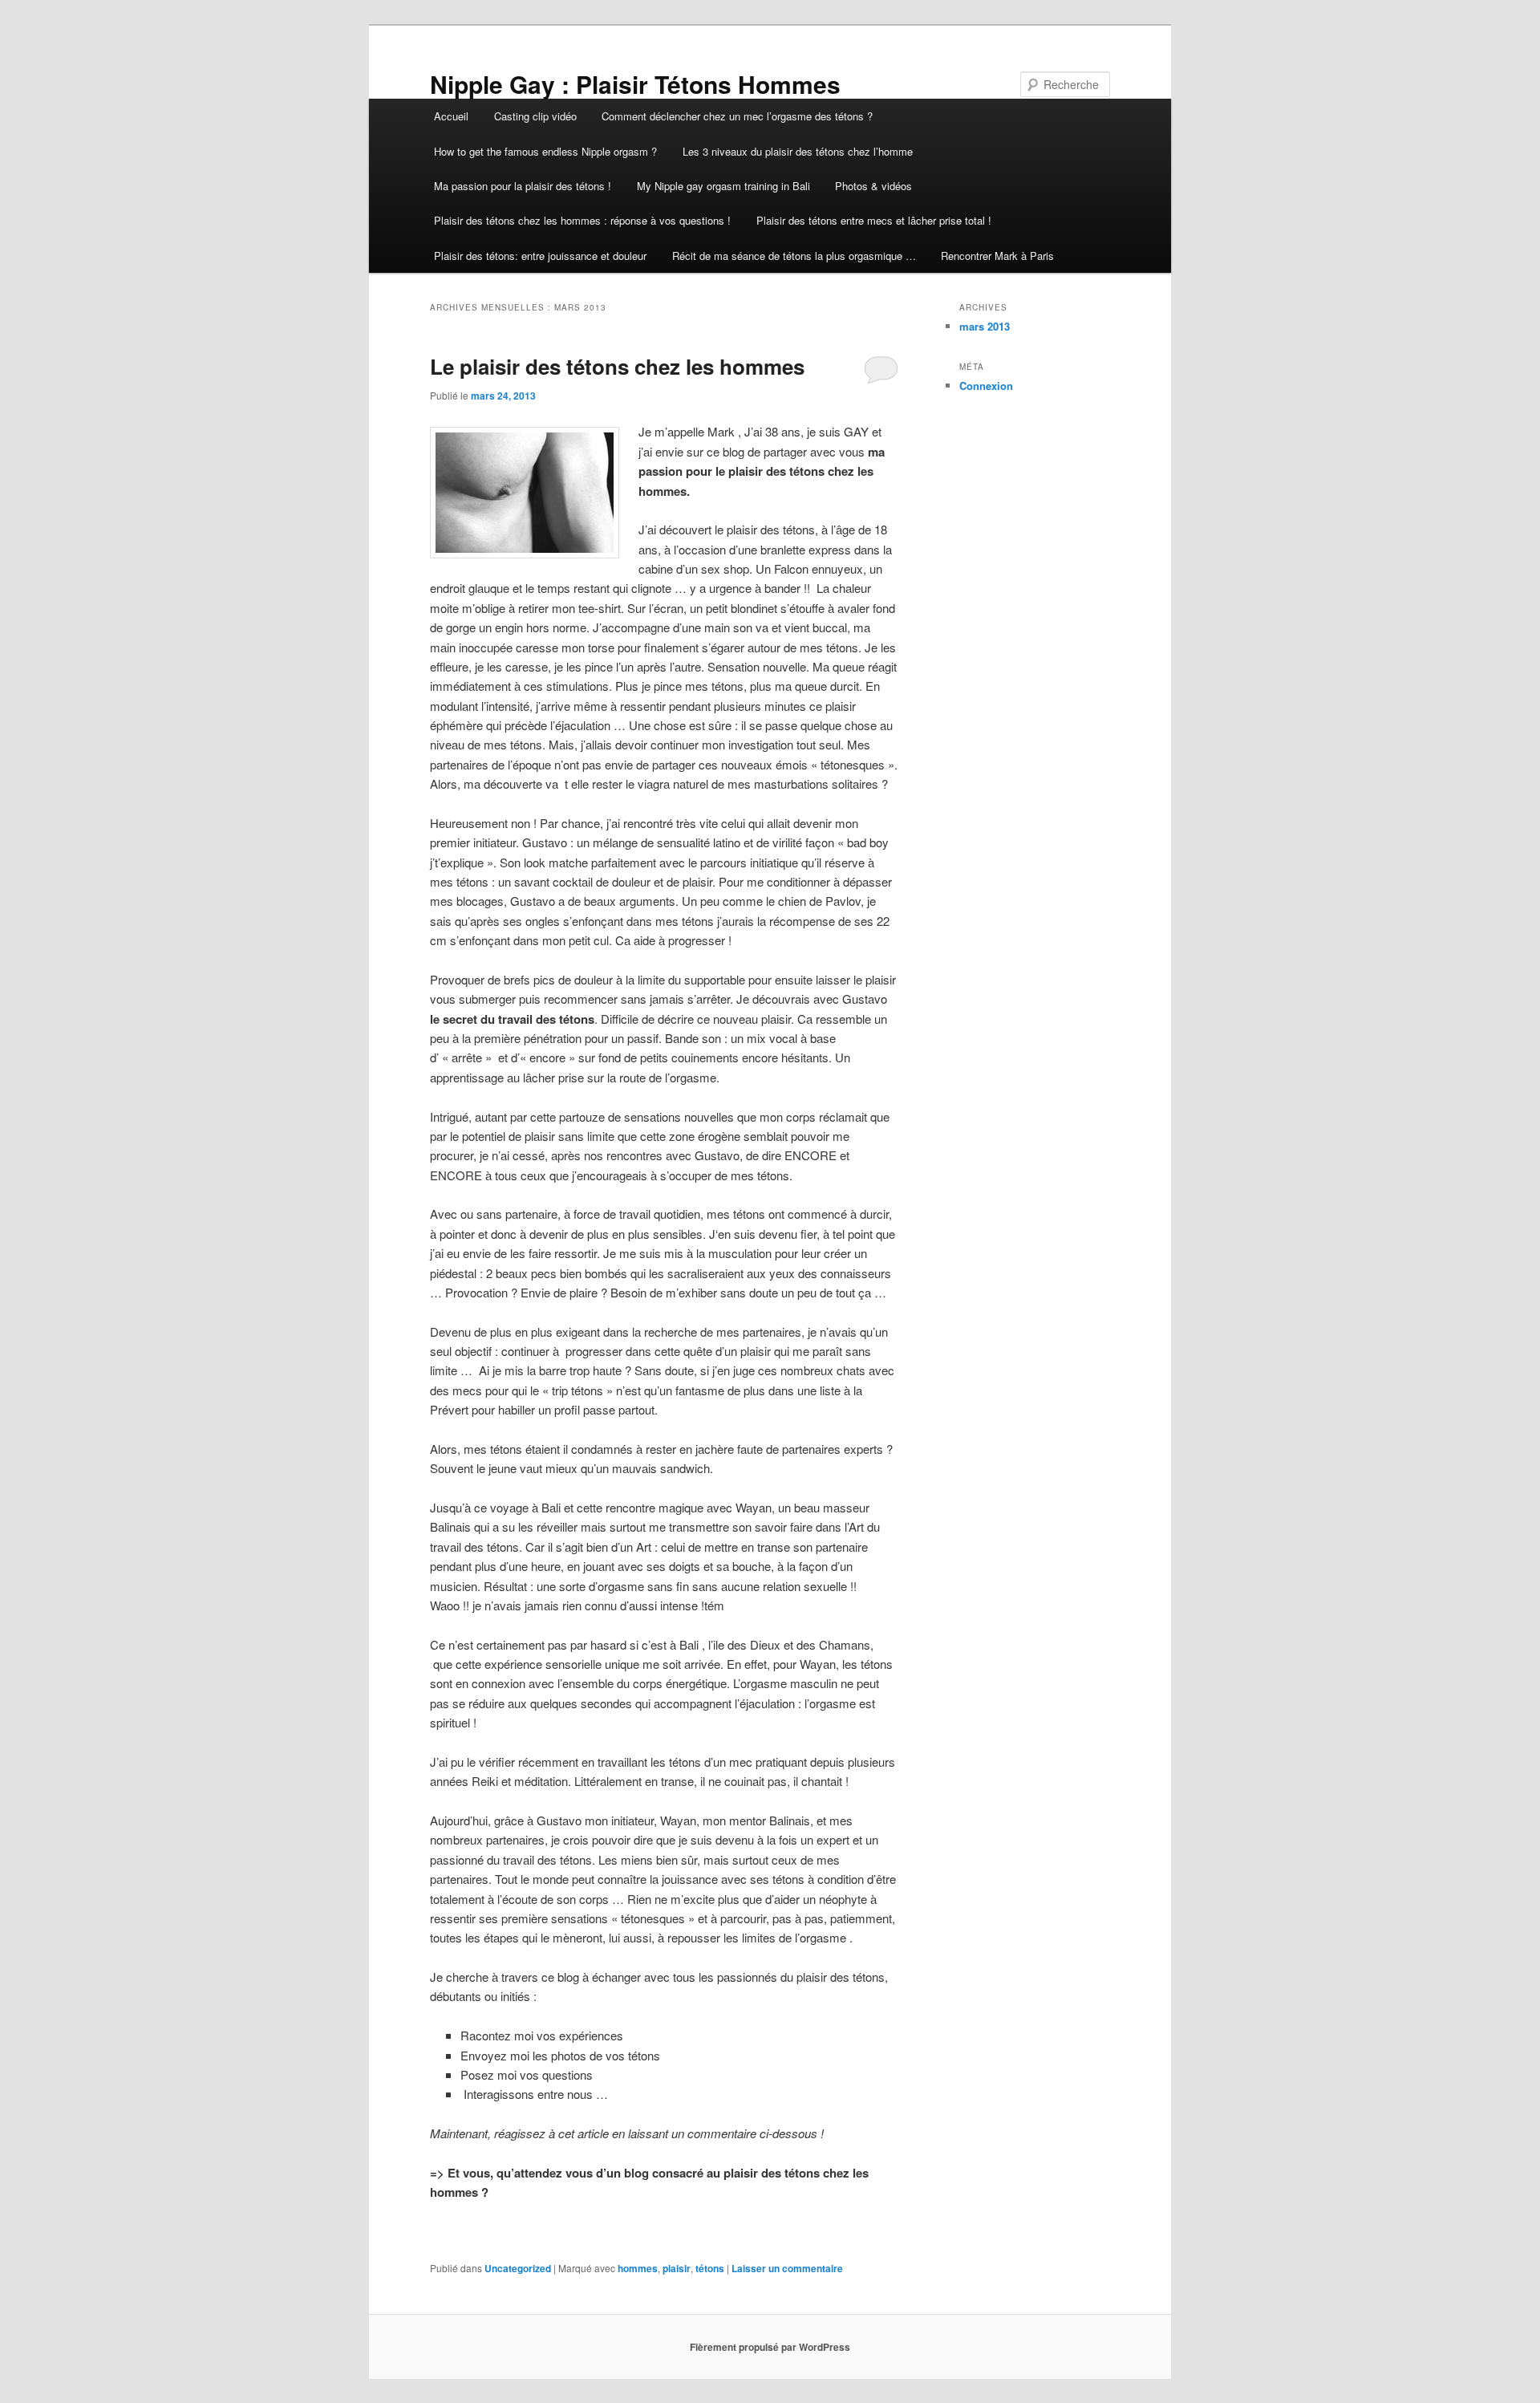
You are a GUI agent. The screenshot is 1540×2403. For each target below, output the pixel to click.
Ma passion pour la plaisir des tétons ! (523, 186)
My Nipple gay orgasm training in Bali (723, 186)
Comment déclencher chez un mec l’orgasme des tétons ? (737, 116)
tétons (710, 2268)
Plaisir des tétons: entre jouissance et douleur (540, 256)
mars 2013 (985, 326)
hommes (638, 2268)
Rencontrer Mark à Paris (997, 256)
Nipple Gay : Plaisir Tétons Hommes (635, 84)
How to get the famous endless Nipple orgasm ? (545, 151)
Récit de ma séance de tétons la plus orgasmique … (794, 256)
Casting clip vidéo (535, 116)
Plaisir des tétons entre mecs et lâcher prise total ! (874, 220)
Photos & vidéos (873, 186)
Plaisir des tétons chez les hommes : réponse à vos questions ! (582, 220)
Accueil (451, 116)
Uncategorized (518, 2268)
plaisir (677, 2268)
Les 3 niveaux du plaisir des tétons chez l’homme (799, 151)
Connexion (986, 386)
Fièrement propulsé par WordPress (770, 2347)
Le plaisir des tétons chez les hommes (617, 366)
